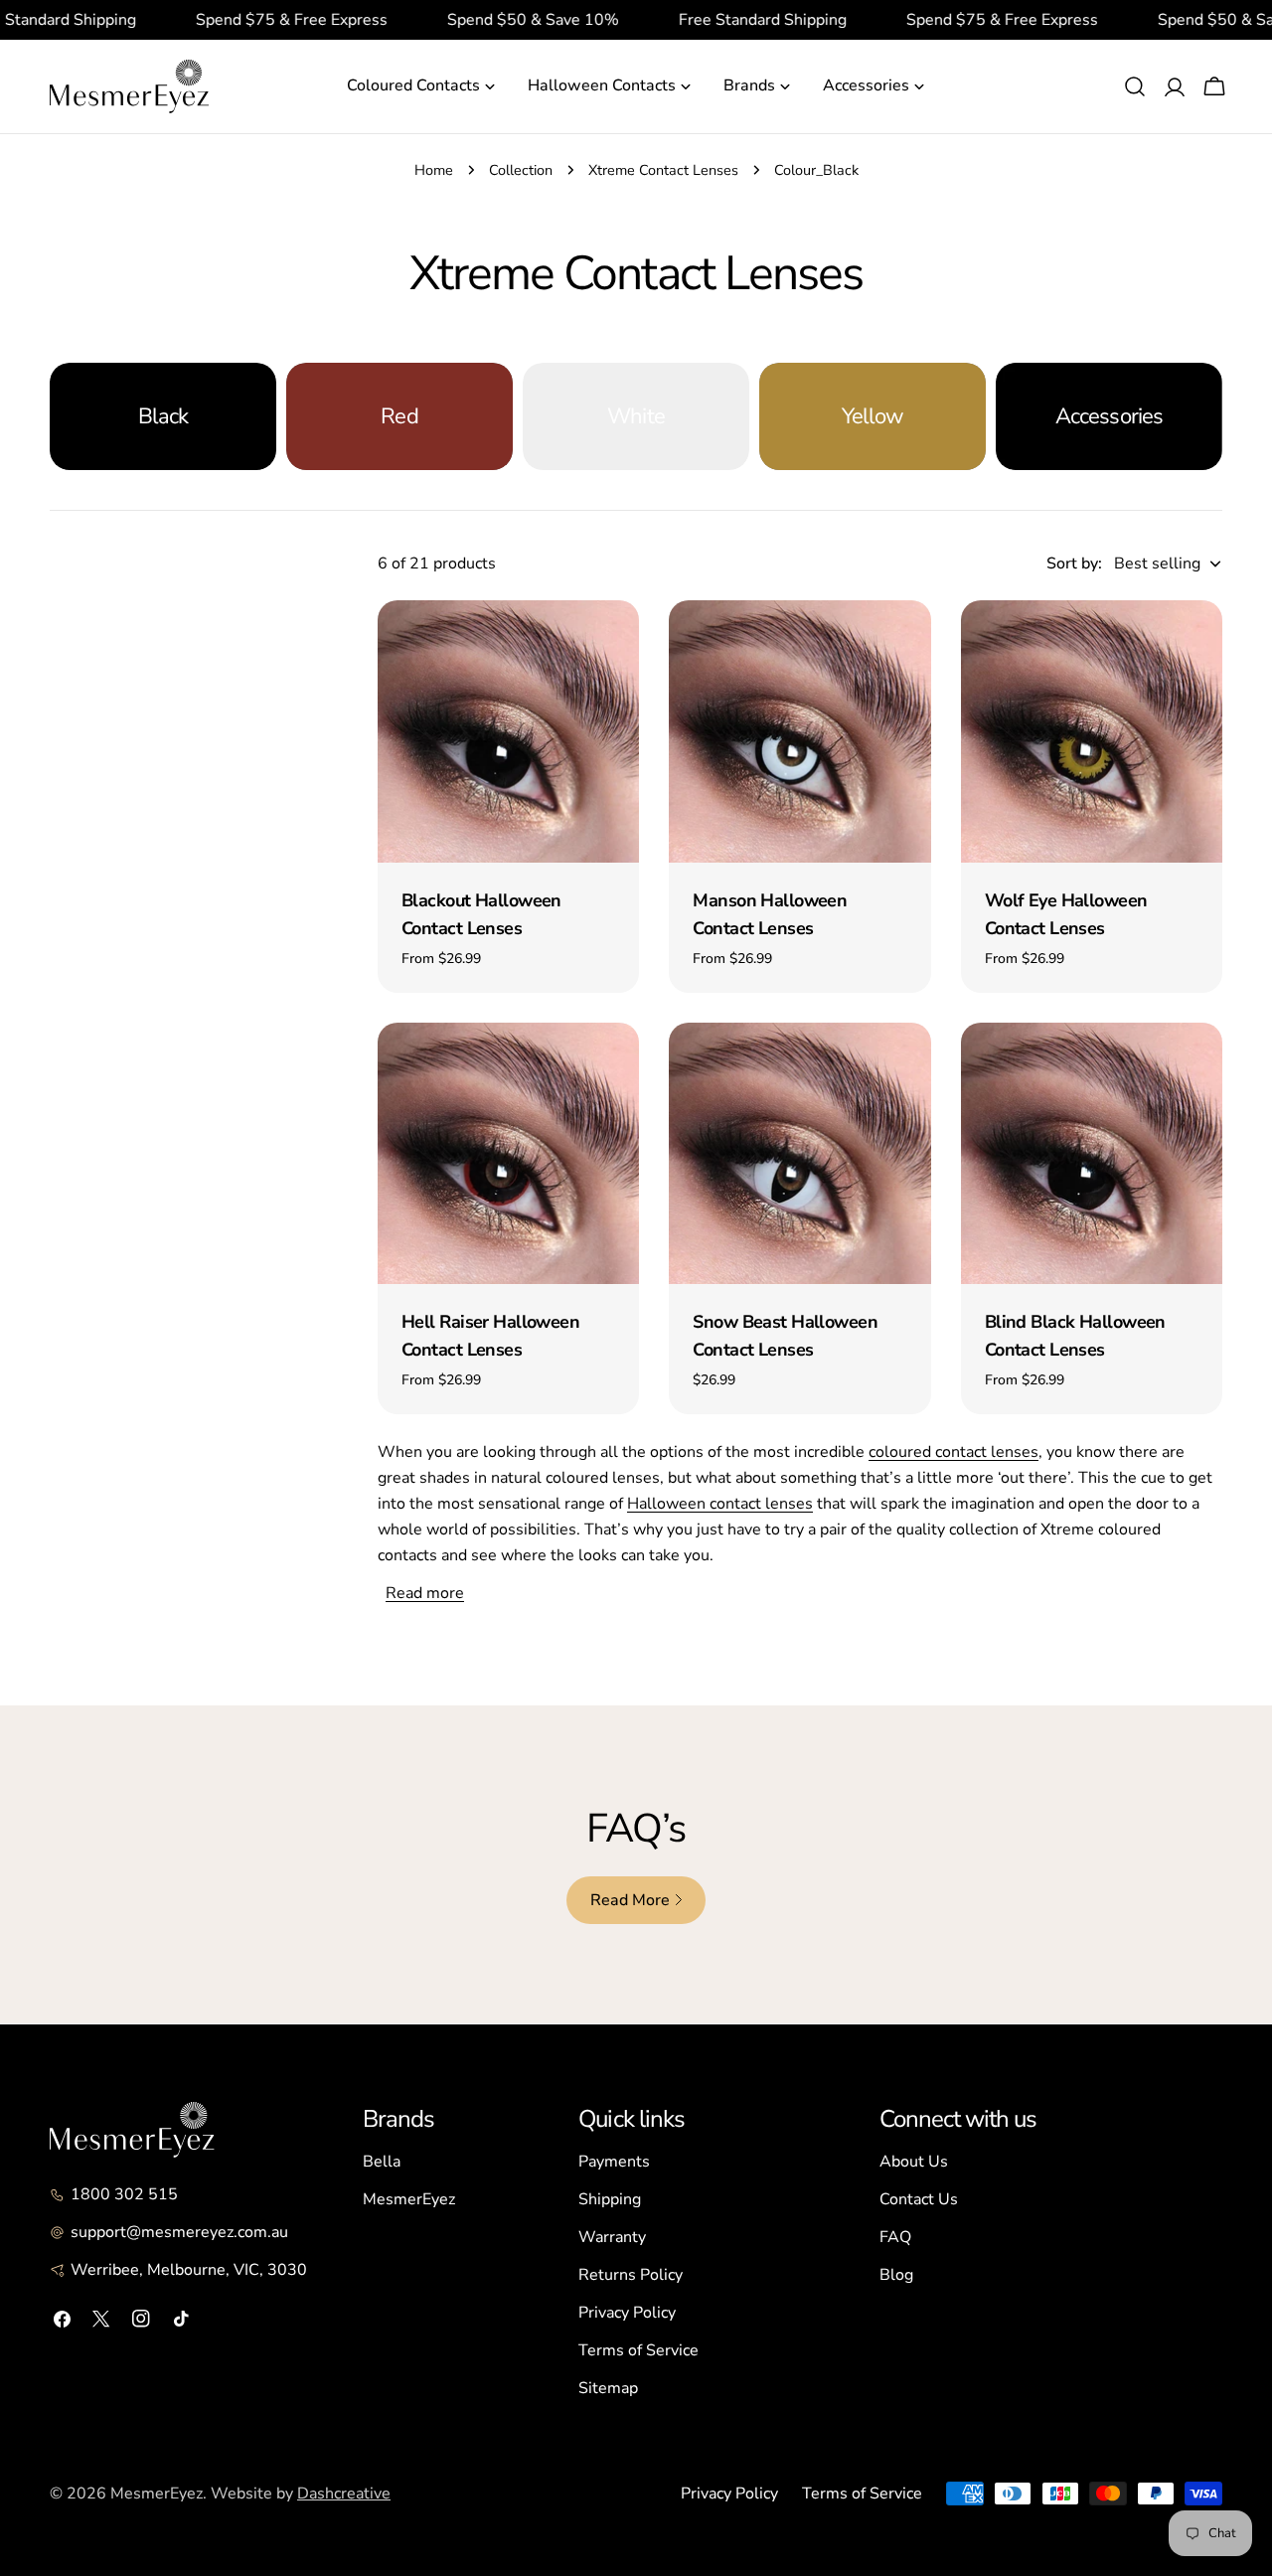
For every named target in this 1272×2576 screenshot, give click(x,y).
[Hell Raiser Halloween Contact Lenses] (508, 1153)
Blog (896, 2275)
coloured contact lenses (954, 1452)
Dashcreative (344, 2494)
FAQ (895, 2237)
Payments (614, 2162)
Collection (521, 170)
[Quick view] (610, 644)
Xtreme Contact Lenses (663, 170)
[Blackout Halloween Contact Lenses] (508, 731)
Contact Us (919, 2199)
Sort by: (1074, 563)
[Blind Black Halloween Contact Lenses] (1092, 1153)
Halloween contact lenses (720, 1504)
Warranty (612, 2237)
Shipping (610, 2199)
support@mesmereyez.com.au (179, 2232)
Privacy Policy (627, 2313)
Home (434, 170)
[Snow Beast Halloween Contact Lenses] (799, 1153)
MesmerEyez (409, 2199)
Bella (382, 2162)
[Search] (1135, 86)
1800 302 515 (124, 2194)
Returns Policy (631, 2275)
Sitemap (608, 2388)
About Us (914, 2162)
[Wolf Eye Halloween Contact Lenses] (1092, 731)
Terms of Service (638, 2350)
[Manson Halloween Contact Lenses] (799, 731)
